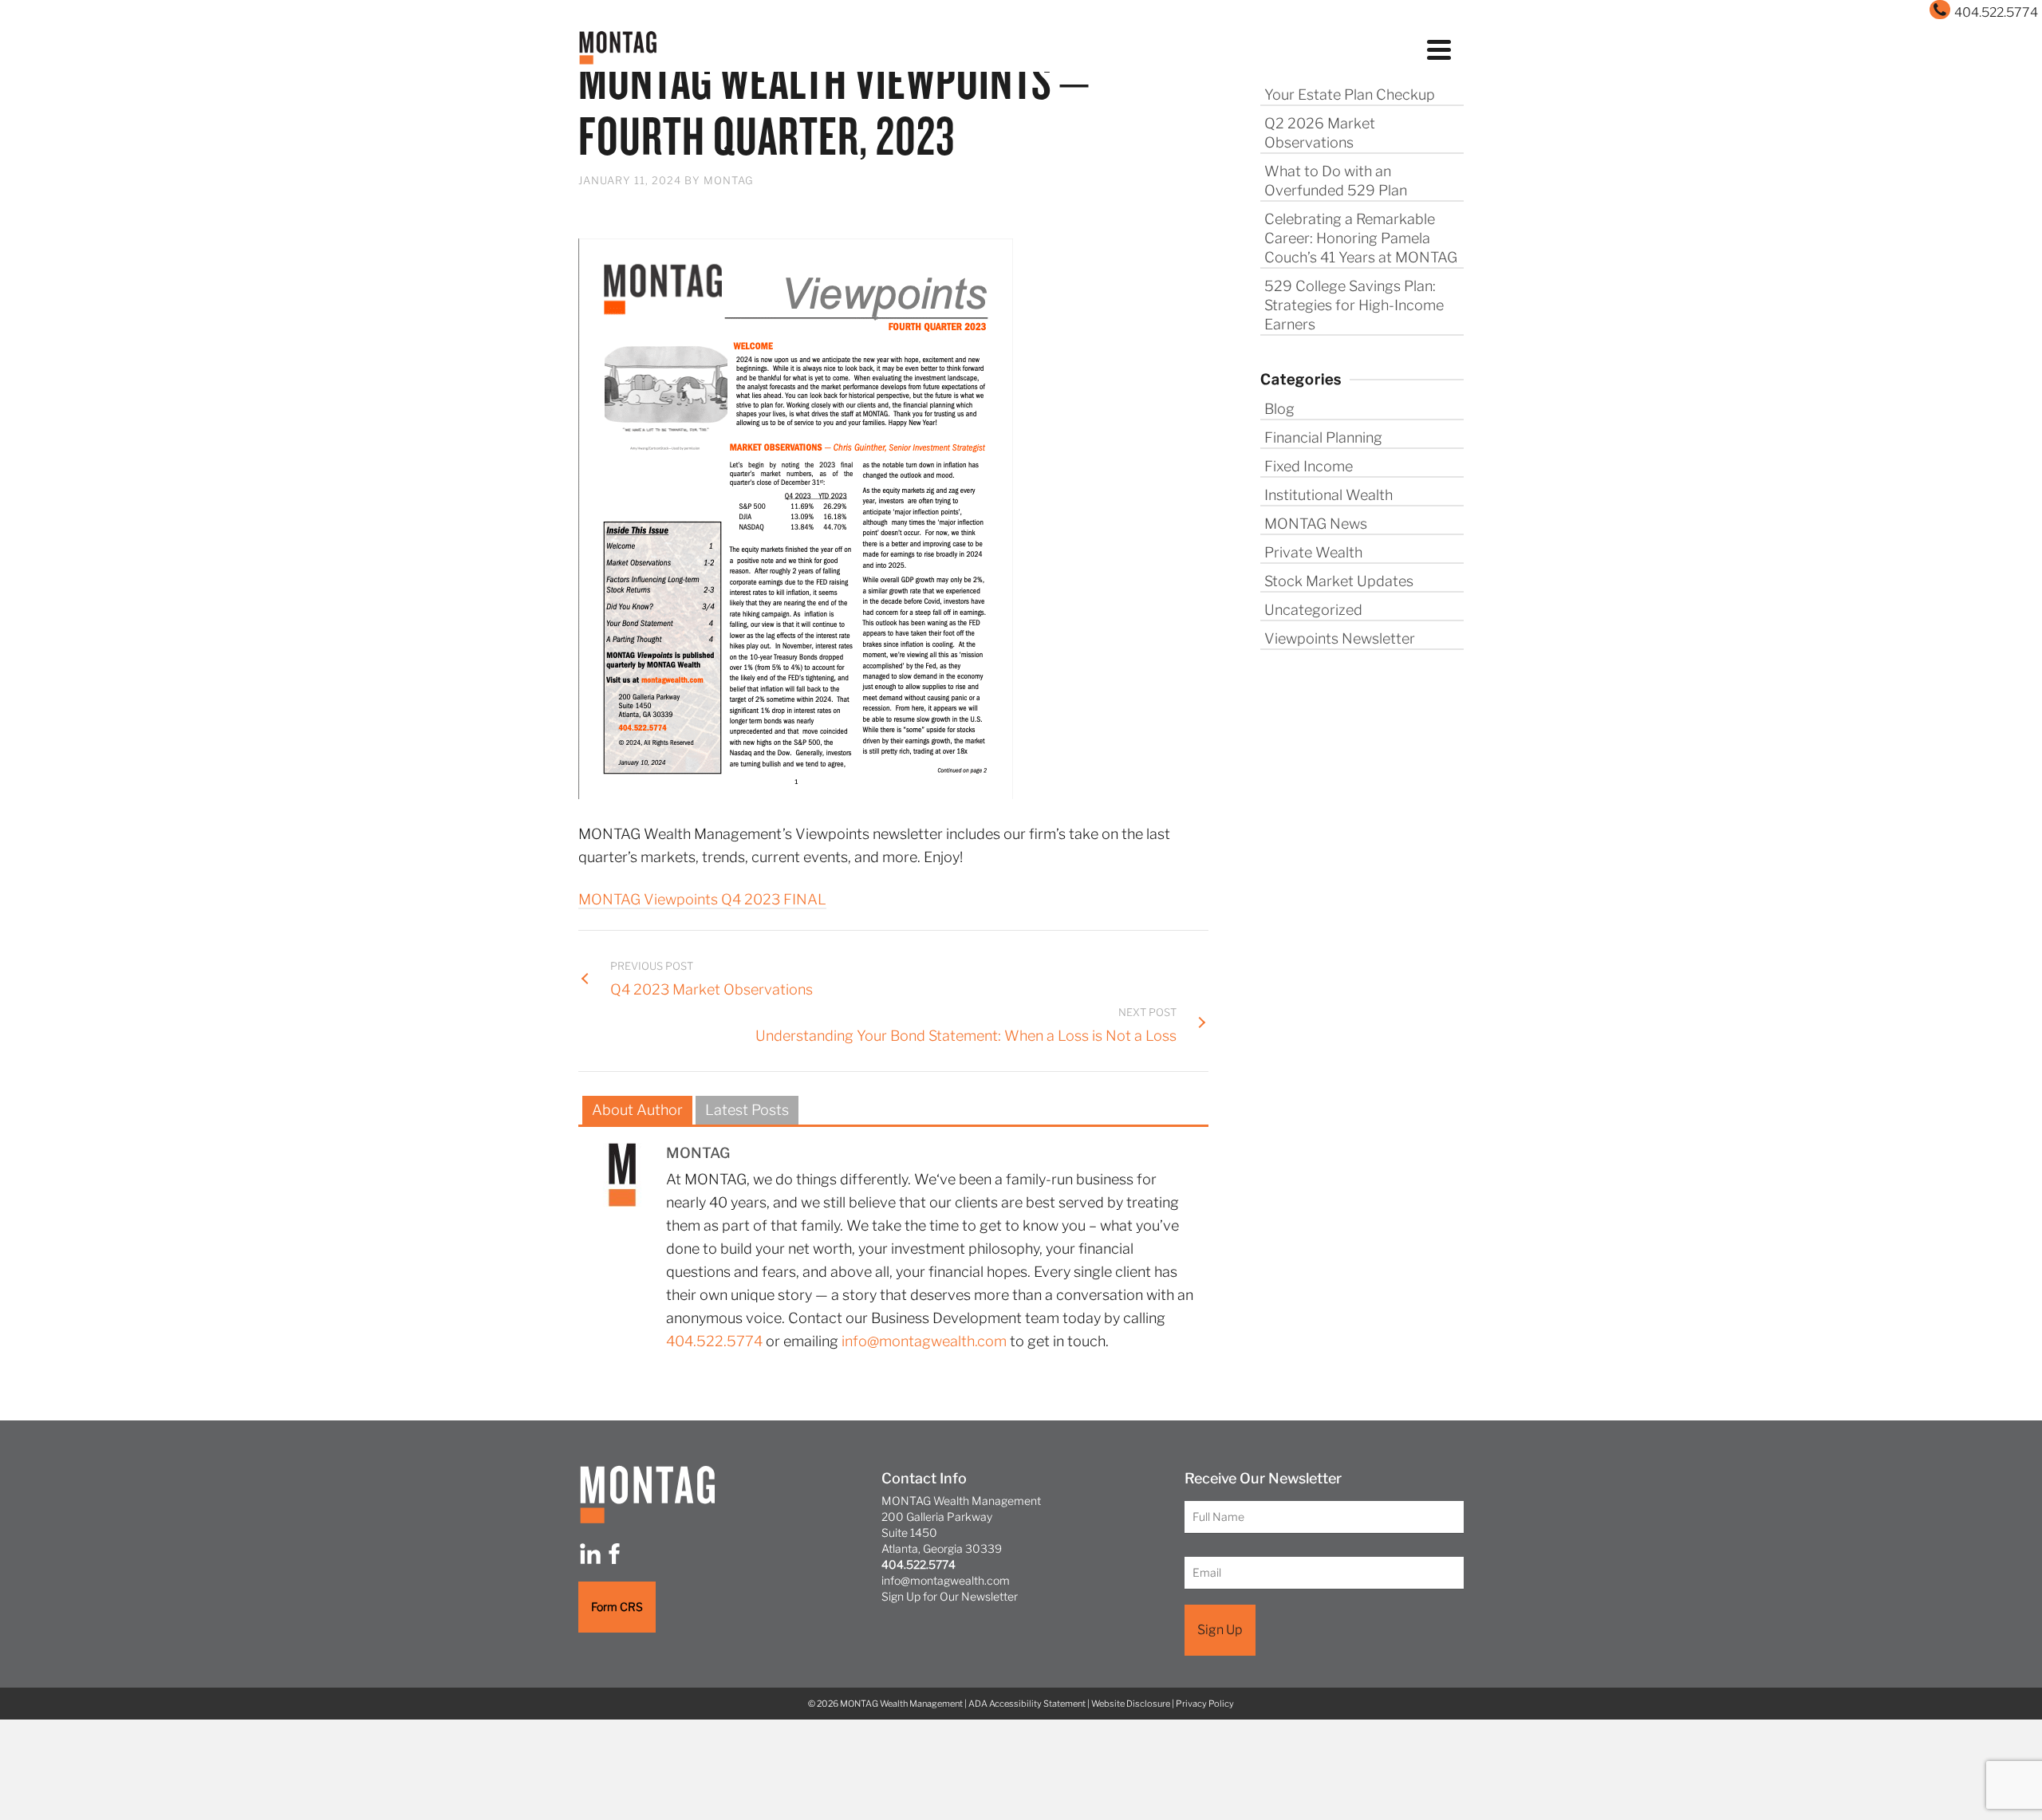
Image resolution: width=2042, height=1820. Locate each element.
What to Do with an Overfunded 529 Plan (1336, 181)
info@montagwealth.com (924, 1341)
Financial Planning (1323, 437)
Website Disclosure (1131, 1704)
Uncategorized (1313, 610)
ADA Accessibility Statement (1027, 1704)
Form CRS (617, 1607)
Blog (1279, 409)
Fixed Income (1309, 466)
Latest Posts (747, 1110)
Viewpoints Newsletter (1340, 638)
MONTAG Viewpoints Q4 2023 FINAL (702, 899)
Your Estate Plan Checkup (1350, 95)
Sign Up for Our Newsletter (950, 1596)
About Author (637, 1110)
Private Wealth (1313, 552)
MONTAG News (1316, 524)
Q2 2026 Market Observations (1320, 133)
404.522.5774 (714, 1341)
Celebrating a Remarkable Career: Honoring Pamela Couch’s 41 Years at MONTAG (1361, 238)
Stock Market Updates (1339, 581)
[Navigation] (1439, 48)
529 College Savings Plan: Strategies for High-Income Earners (1354, 305)
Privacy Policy (1205, 1704)
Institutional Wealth (1328, 495)
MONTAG (729, 180)
